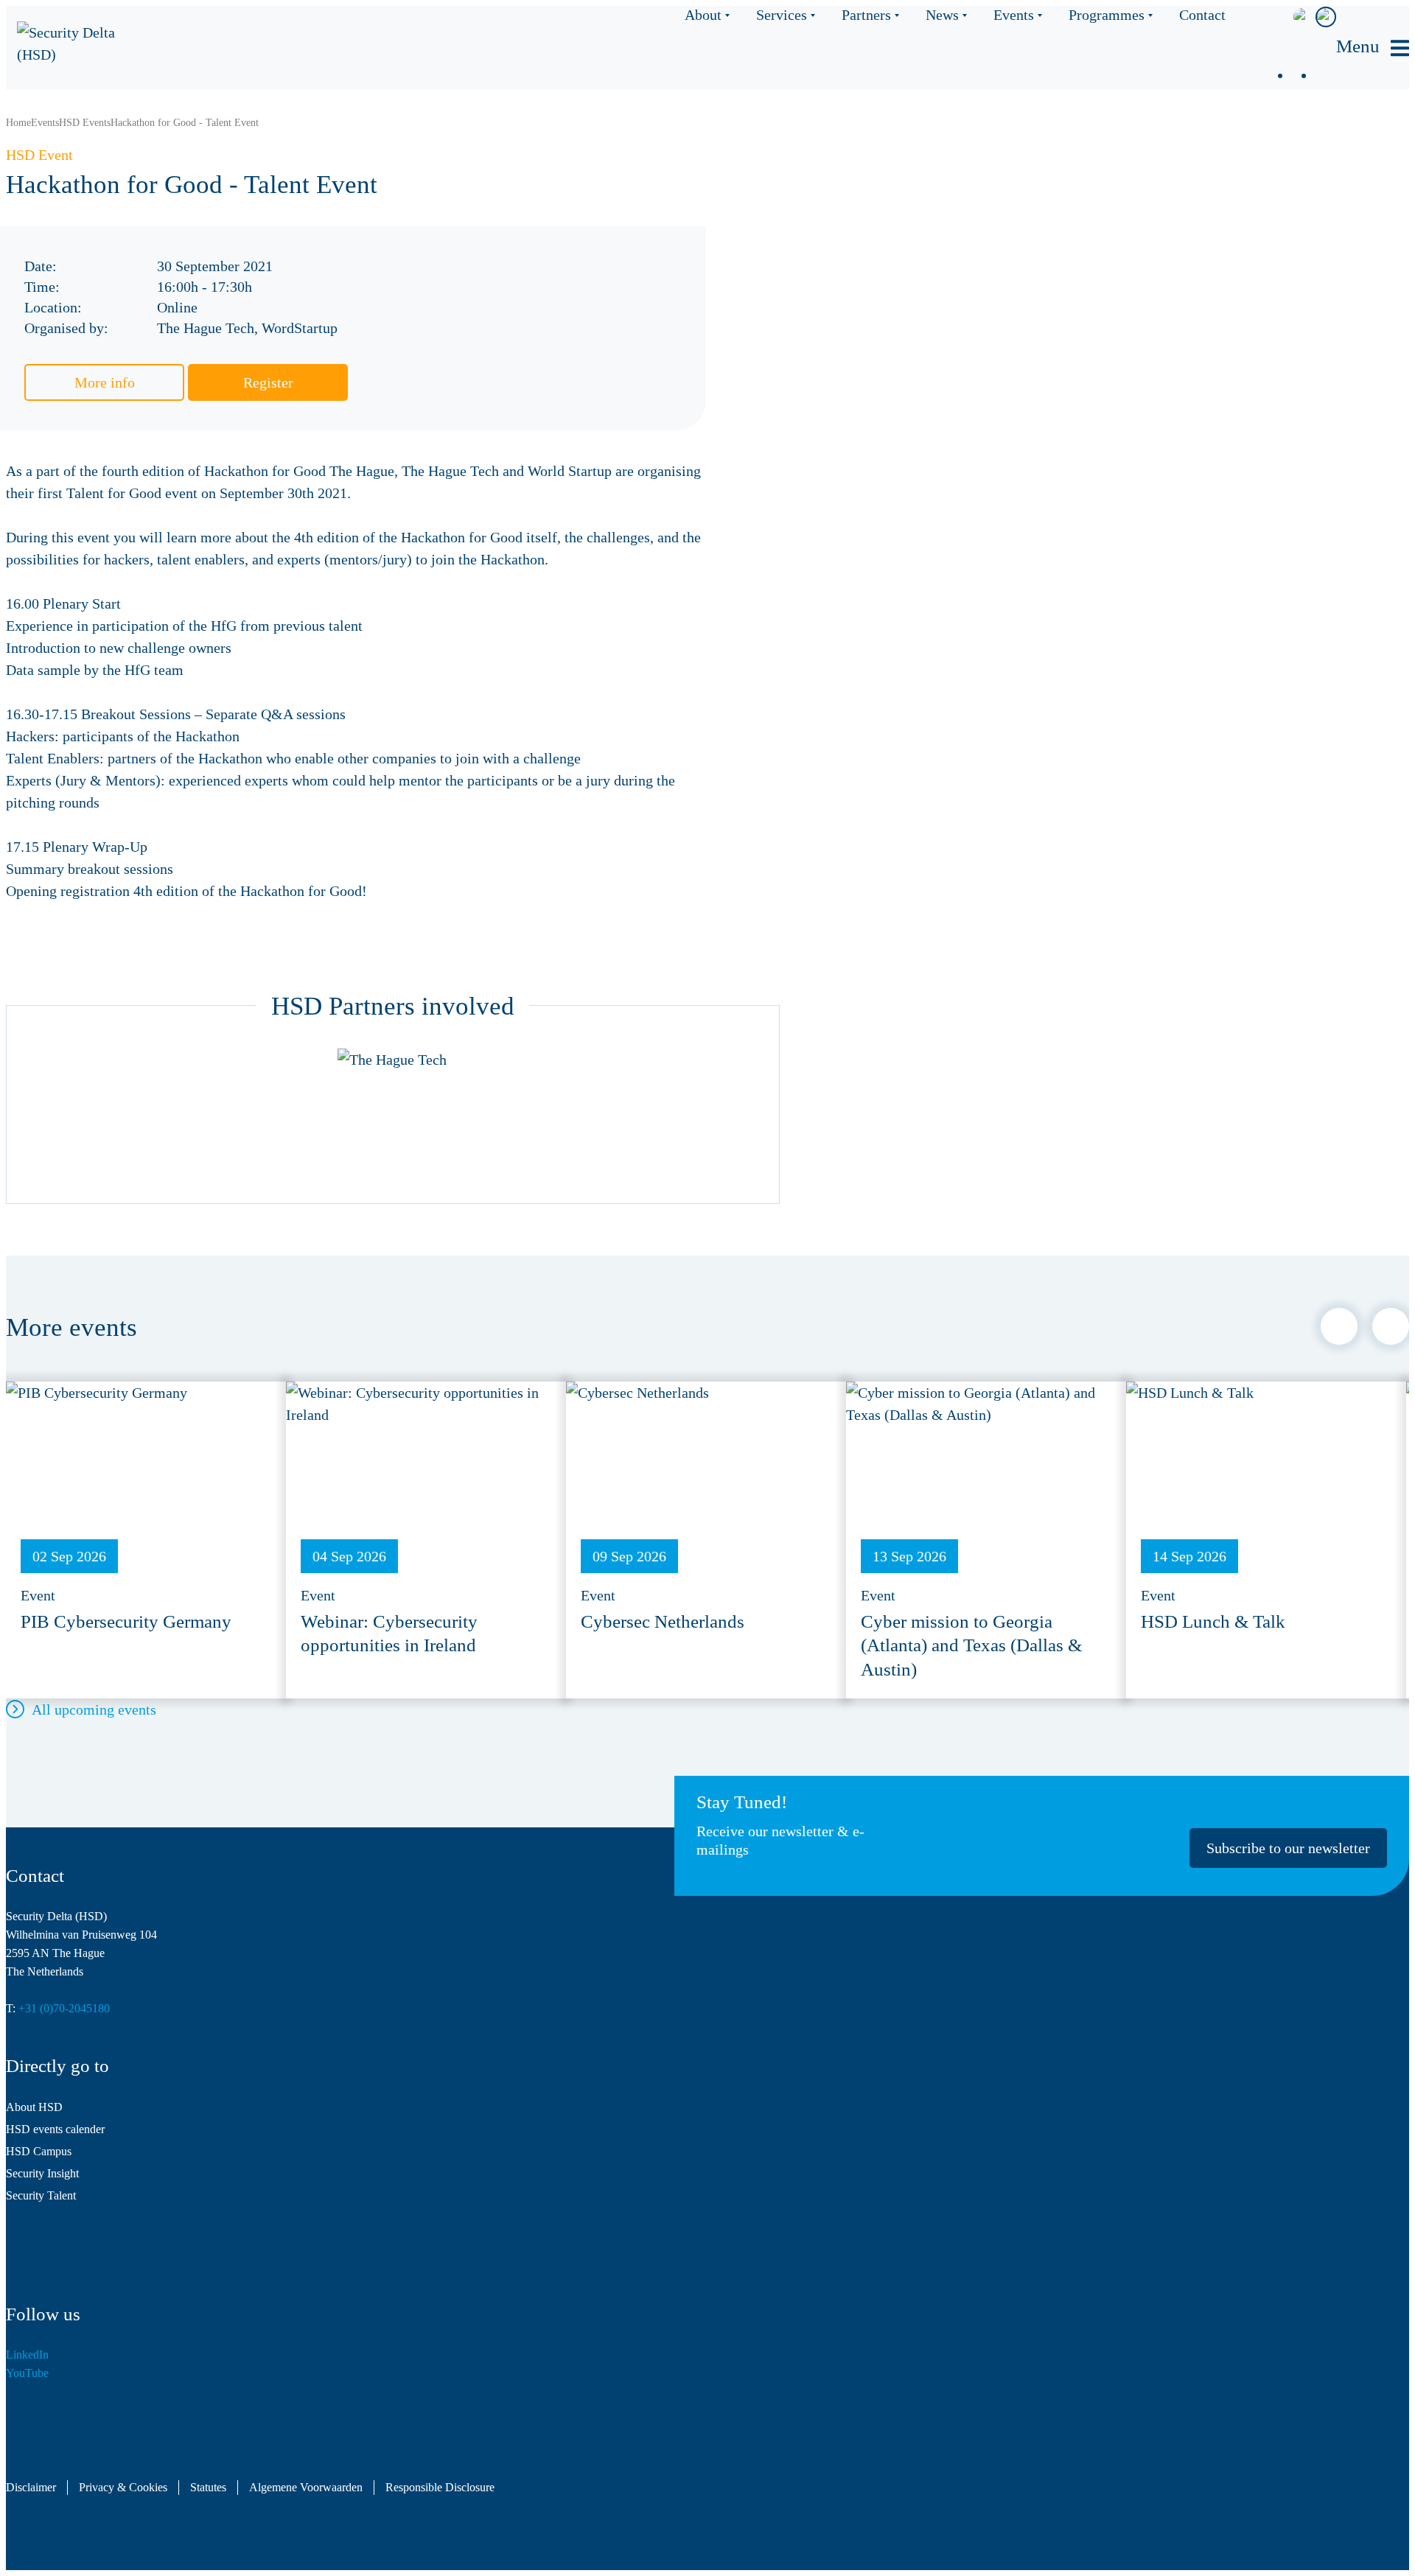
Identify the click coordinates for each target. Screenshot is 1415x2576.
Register (268, 382)
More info (105, 382)
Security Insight (42, 2173)
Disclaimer (31, 2488)
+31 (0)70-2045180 (64, 2008)
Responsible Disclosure (440, 2488)
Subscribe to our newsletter (1288, 1848)
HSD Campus (39, 2151)
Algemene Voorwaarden (306, 2488)
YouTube (27, 2373)
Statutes (208, 2488)
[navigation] (1373, 48)
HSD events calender (55, 2129)
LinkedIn (27, 2355)
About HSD (34, 2107)
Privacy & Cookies (123, 2488)
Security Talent (41, 2195)
